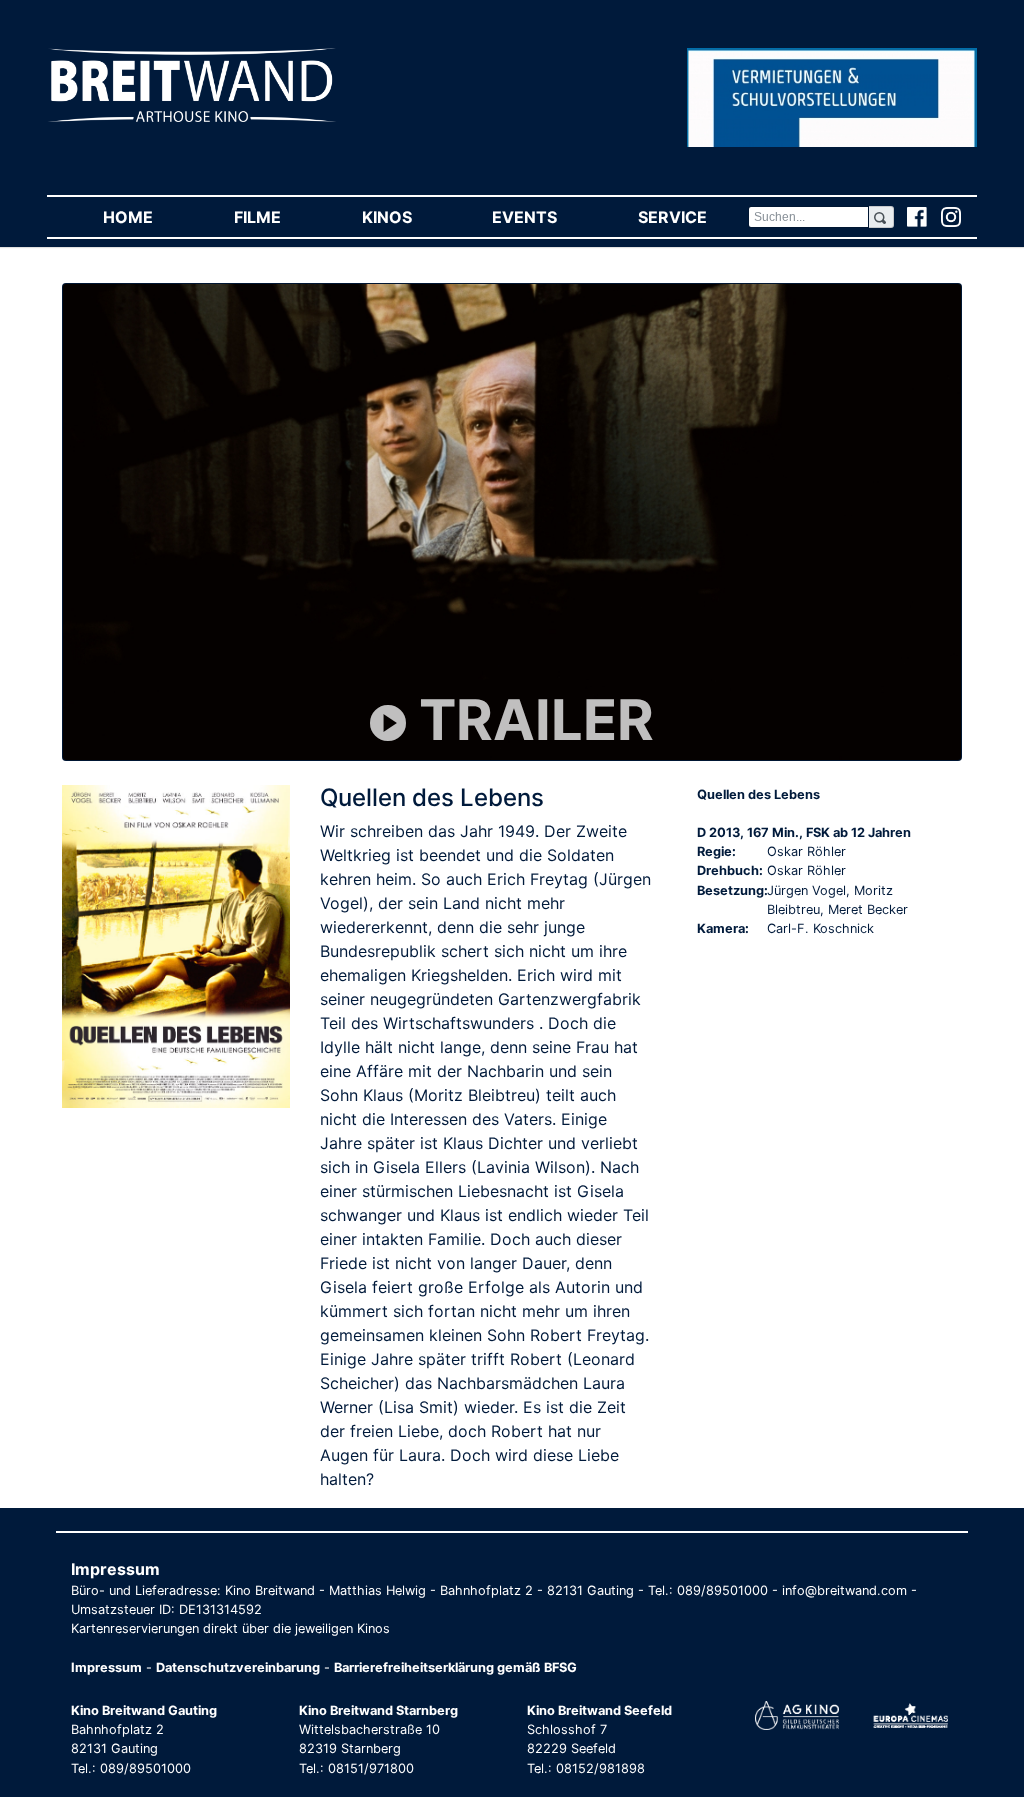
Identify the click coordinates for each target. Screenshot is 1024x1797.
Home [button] (148, 217)
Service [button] (692, 217)
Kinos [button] (407, 217)
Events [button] (544, 217)
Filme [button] (277, 217)
